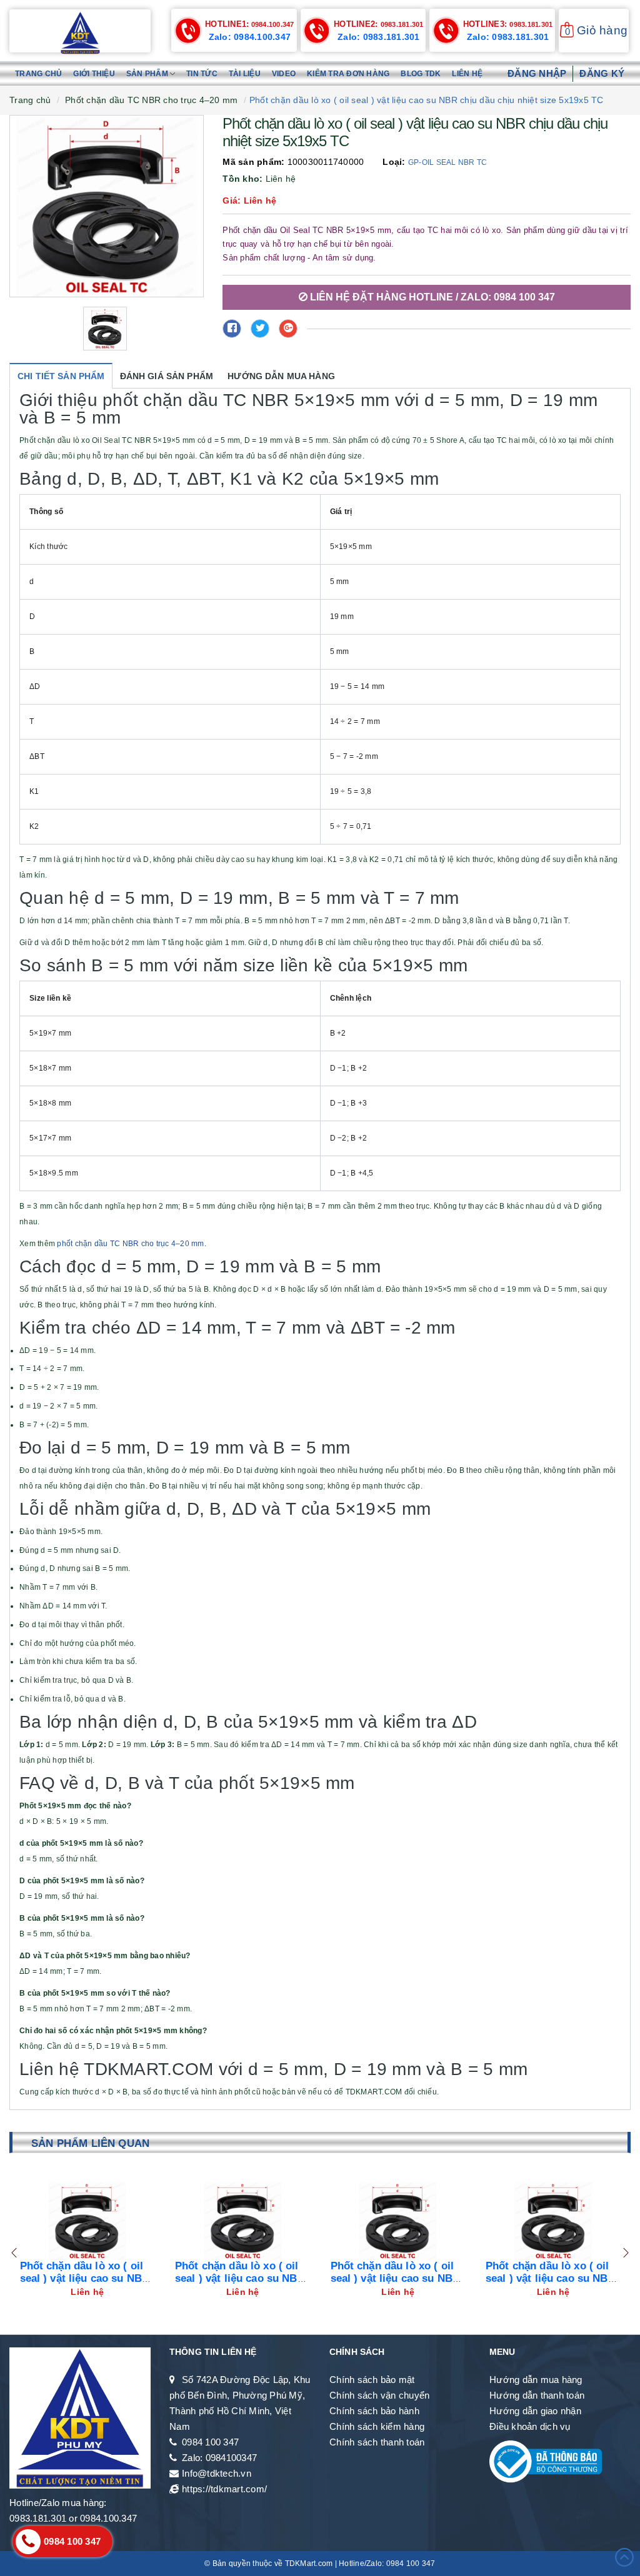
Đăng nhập (537, 73)
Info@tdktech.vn (217, 2473)
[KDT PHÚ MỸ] (80, 32)
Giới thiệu (94, 74)
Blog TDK (421, 74)
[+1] (288, 329)
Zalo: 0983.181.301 (379, 37)
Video (284, 74)
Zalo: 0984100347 (219, 2458)
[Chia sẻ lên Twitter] (260, 329)
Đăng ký (602, 73)
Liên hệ (467, 74)
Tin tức (202, 74)
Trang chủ (38, 74)
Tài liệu (245, 74)
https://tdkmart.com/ (224, 2489)
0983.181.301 (379, 24)
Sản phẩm (148, 74)
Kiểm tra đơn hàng (348, 74)
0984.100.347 (250, 24)
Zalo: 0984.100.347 (250, 37)
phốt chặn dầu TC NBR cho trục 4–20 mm (130, 1244)
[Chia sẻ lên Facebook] (232, 329)
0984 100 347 (210, 2442)
